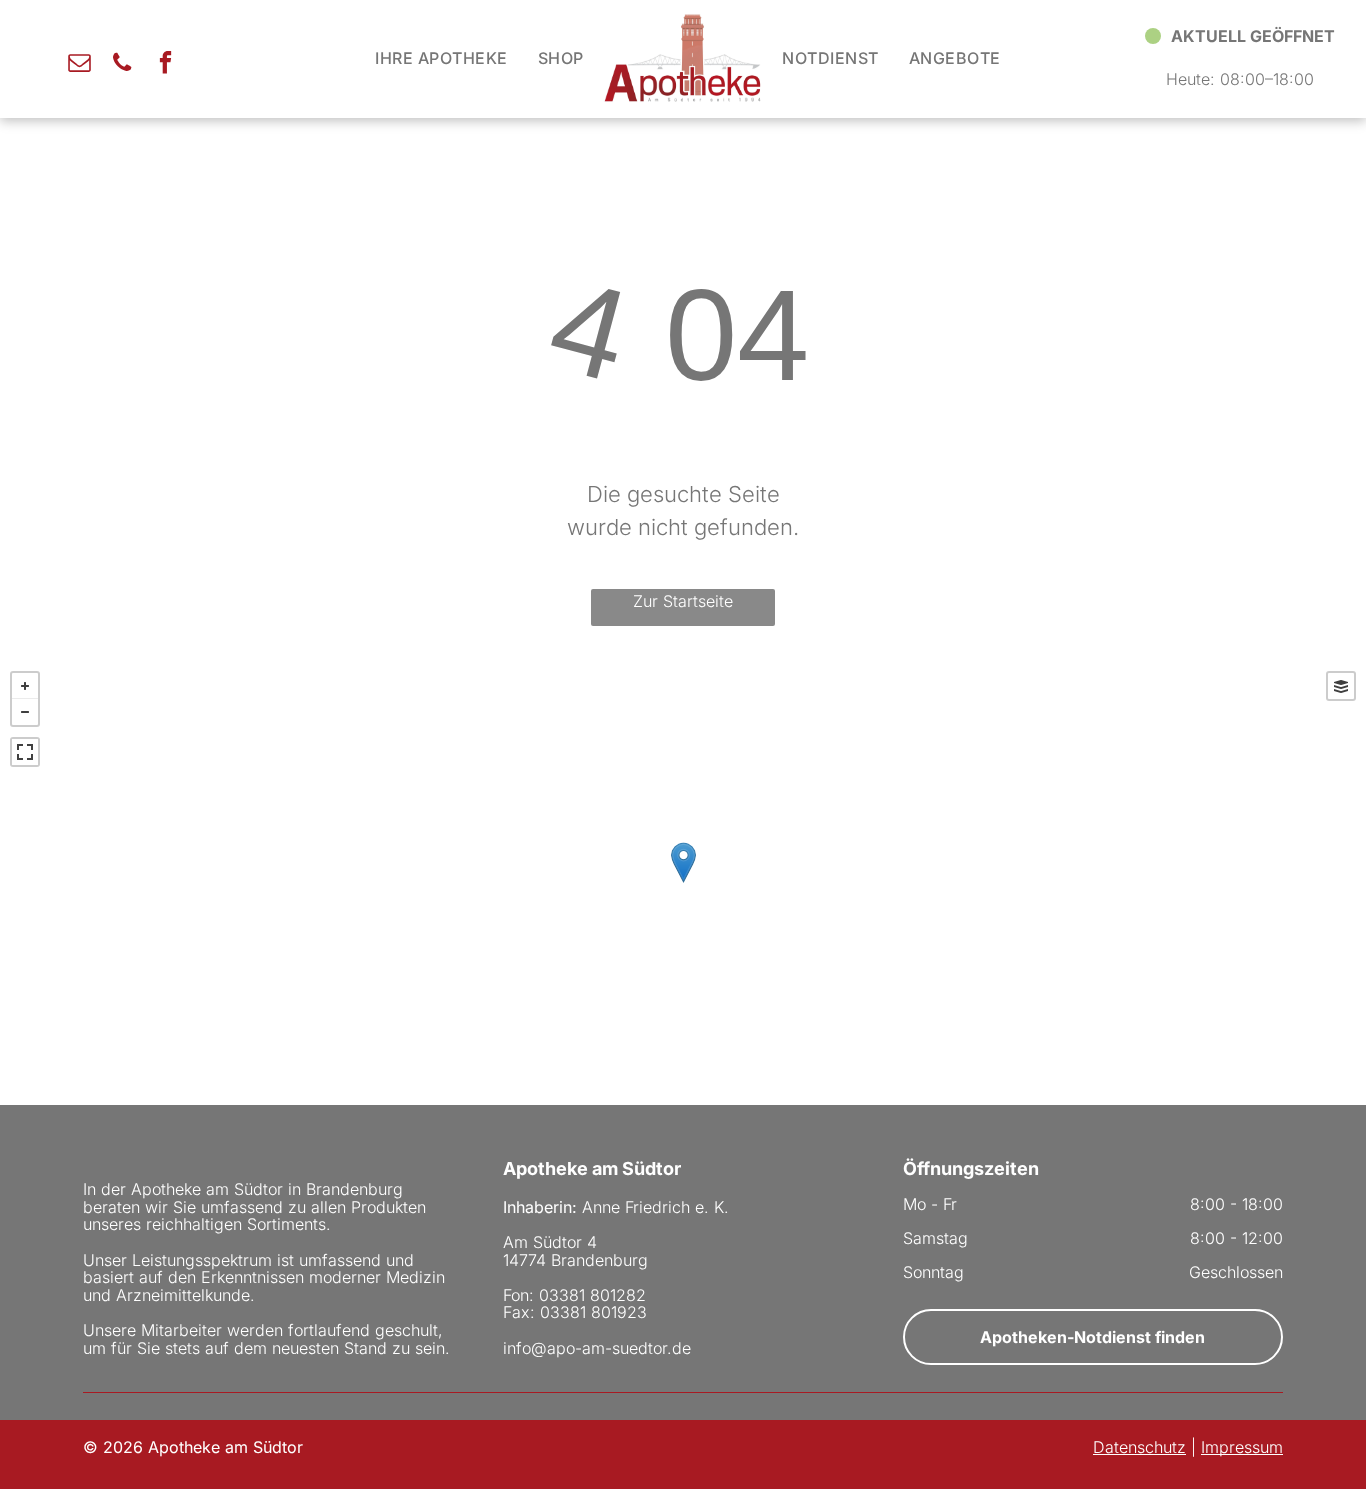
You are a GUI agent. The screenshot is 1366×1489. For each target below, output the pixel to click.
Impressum (1242, 1447)
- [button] (25, 712)
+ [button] (25, 686)
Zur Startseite (683, 601)
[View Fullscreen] (25, 752)
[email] (79, 65)
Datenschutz (1139, 1447)
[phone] (122, 65)
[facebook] (165, 65)
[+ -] (683, 883)
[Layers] (1341, 686)
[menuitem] (441, 58)
